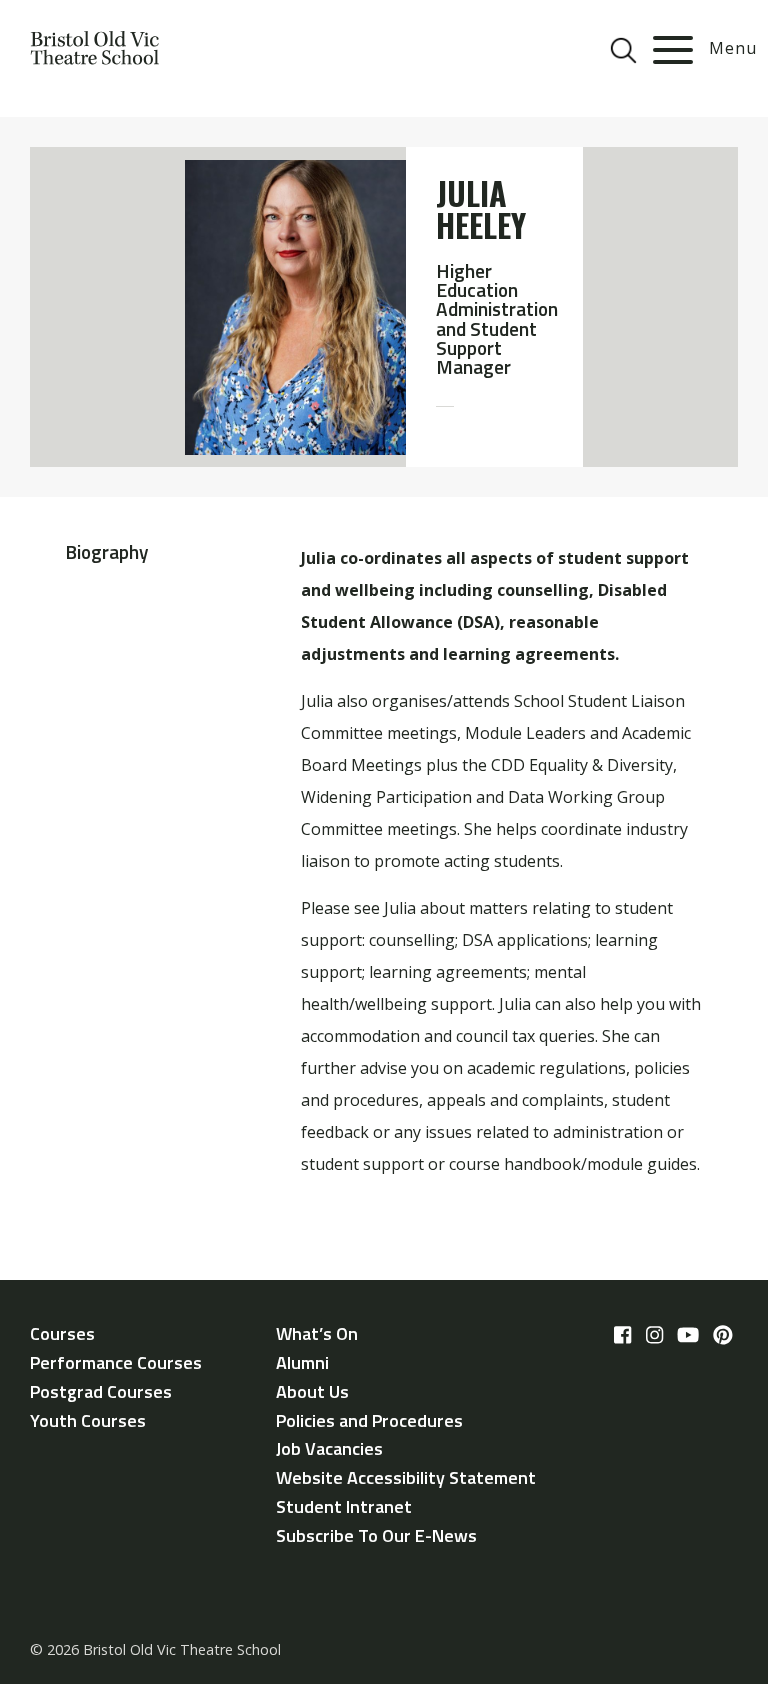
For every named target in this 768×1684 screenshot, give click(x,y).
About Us (312, 1391)
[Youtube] (688, 1335)
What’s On (317, 1333)
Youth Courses (88, 1420)
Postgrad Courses (101, 1391)
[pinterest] (723, 1335)
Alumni (302, 1362)
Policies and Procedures (369, 1420)
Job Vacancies (329, 1448)
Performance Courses (116, 1362)
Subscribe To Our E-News (376, 1535)
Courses (62, 1333)
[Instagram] (654, 1335)
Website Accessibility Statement (406, 1477)
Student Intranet (344, 1506)
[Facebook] (622, 1335)
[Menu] (673, 50)
